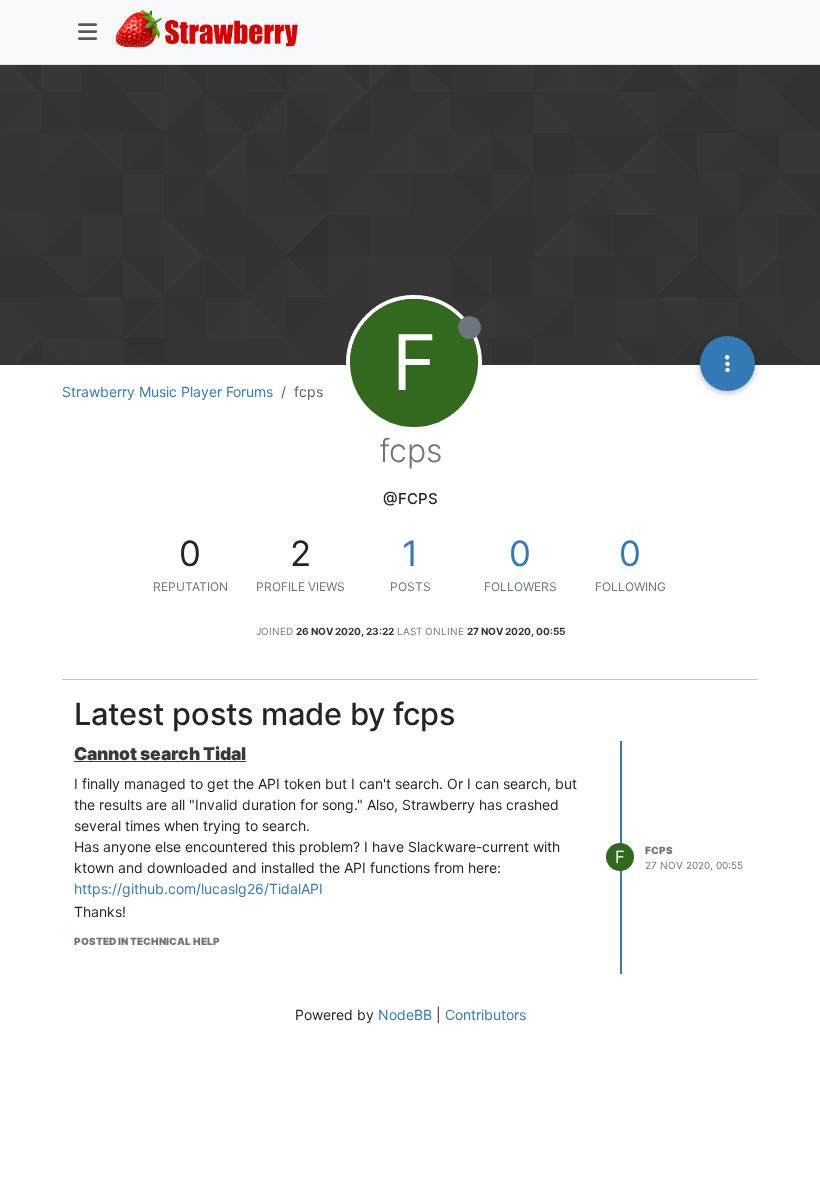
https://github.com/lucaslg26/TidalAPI (198, 888)
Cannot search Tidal (160, 753)
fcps (659, 850)
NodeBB (405, 1014)
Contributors (485, 1014)
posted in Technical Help (147, 941)
